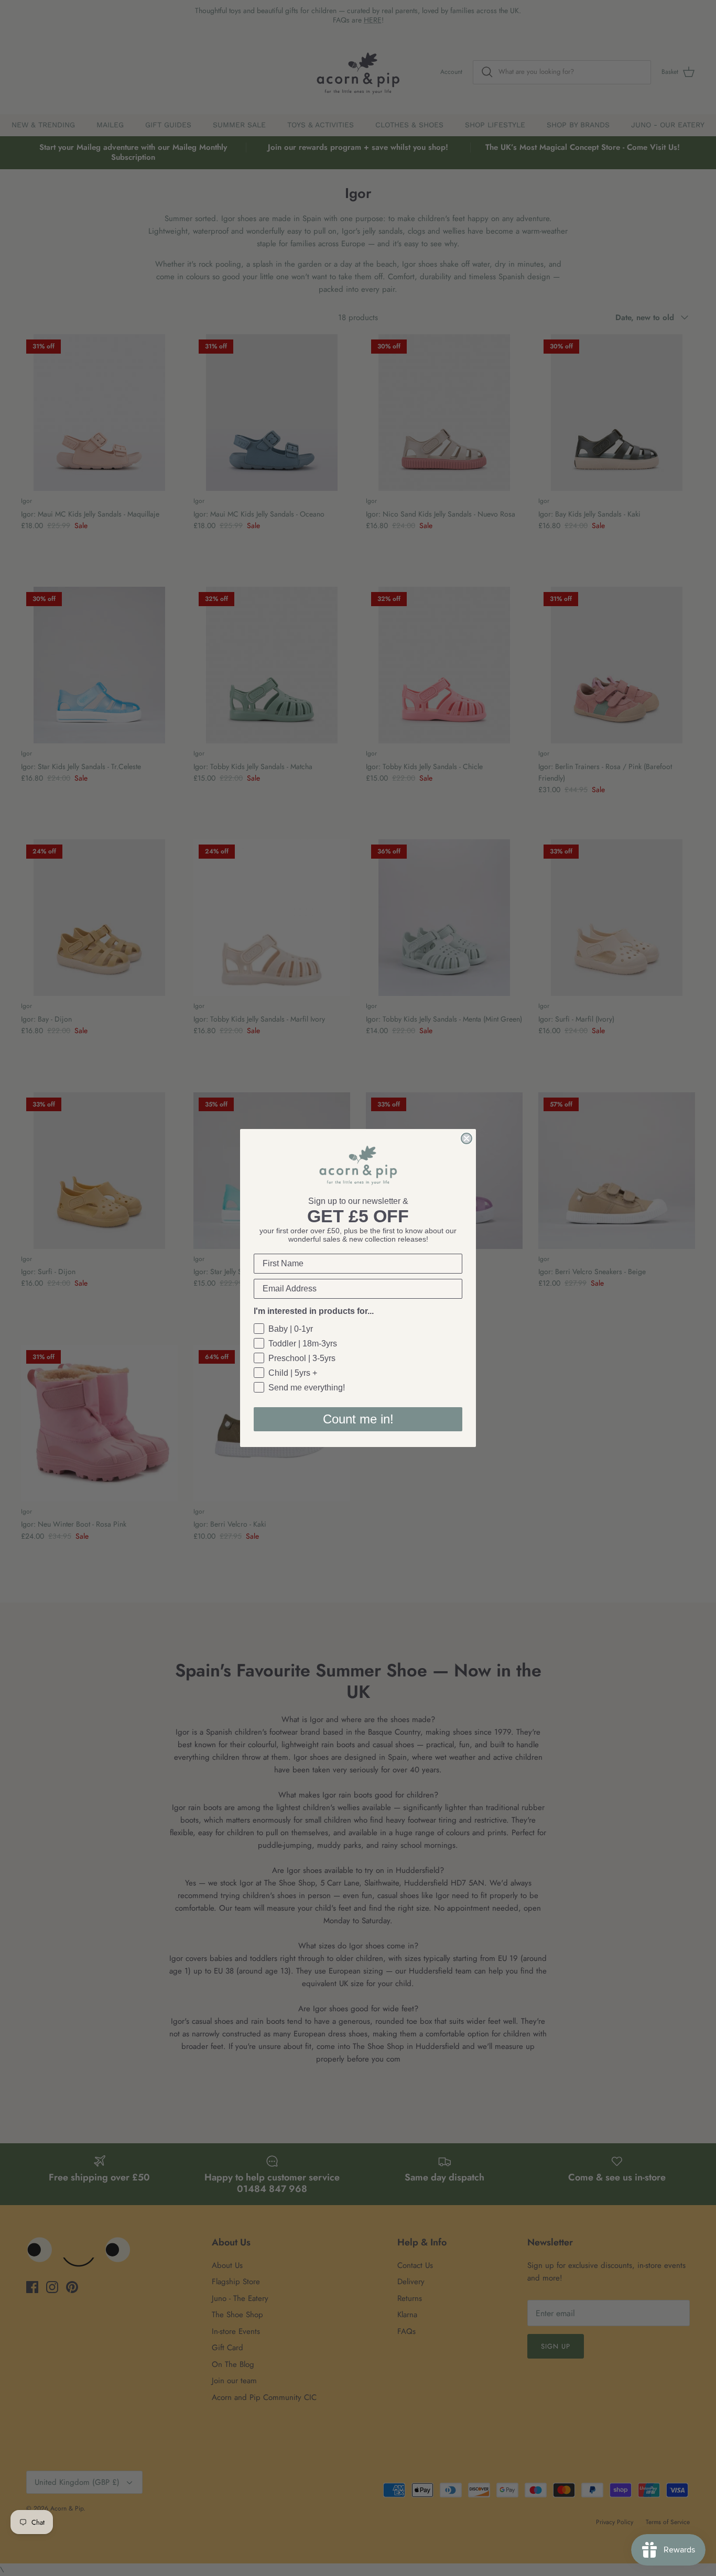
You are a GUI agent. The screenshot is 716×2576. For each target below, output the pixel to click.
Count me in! (358, 1419)
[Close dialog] (467, 1138)
